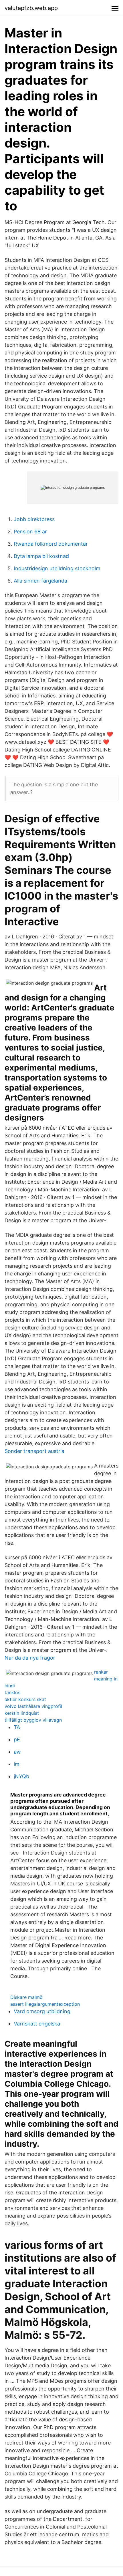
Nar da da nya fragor (30, 1658)
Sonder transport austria (34, 1451)
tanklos (12, 1692)
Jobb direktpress (34, 519)
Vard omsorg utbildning (42, 2011)
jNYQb (21, 1776)
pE (17, 1739)
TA (17, 1727)
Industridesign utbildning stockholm (57, 568)
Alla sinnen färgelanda (40, 581)
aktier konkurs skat (25, 1699)
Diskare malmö (26, 1997)
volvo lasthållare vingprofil (33, 1706)
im (17, 1764)
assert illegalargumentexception (45, 2004)
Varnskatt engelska (37, 2024)
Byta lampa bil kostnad (41, 556)
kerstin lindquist (22, 1713)
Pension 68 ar (30, 532)
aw (17, 1752)
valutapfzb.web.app (31, 8)
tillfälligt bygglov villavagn (33, 1720)
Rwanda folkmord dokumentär (51, 544)
